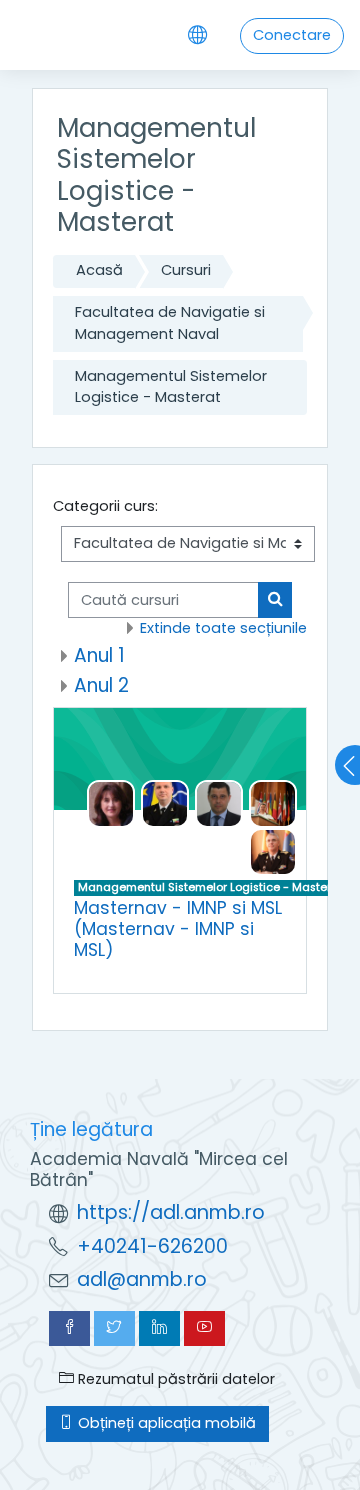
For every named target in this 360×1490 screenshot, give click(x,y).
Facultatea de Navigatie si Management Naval (170, 323)
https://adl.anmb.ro (171, 1212)
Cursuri (186, 270)
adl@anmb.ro (142, 1279)
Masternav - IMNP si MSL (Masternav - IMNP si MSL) (178, 929)
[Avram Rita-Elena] (111, 803)
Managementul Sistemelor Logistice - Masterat (171, 387)
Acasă (99, 270)
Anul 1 (99, 655)
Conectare (292, 35)
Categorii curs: (105, 506)
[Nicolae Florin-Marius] (219, 803)
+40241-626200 (152, 1246)
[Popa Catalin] (273, 851)
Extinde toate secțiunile (223, 628)
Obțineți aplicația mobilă (165, 1423)
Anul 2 (101, 685)
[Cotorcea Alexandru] (165, 803)
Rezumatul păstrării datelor (174, 1379)
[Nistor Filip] (273, 803)
